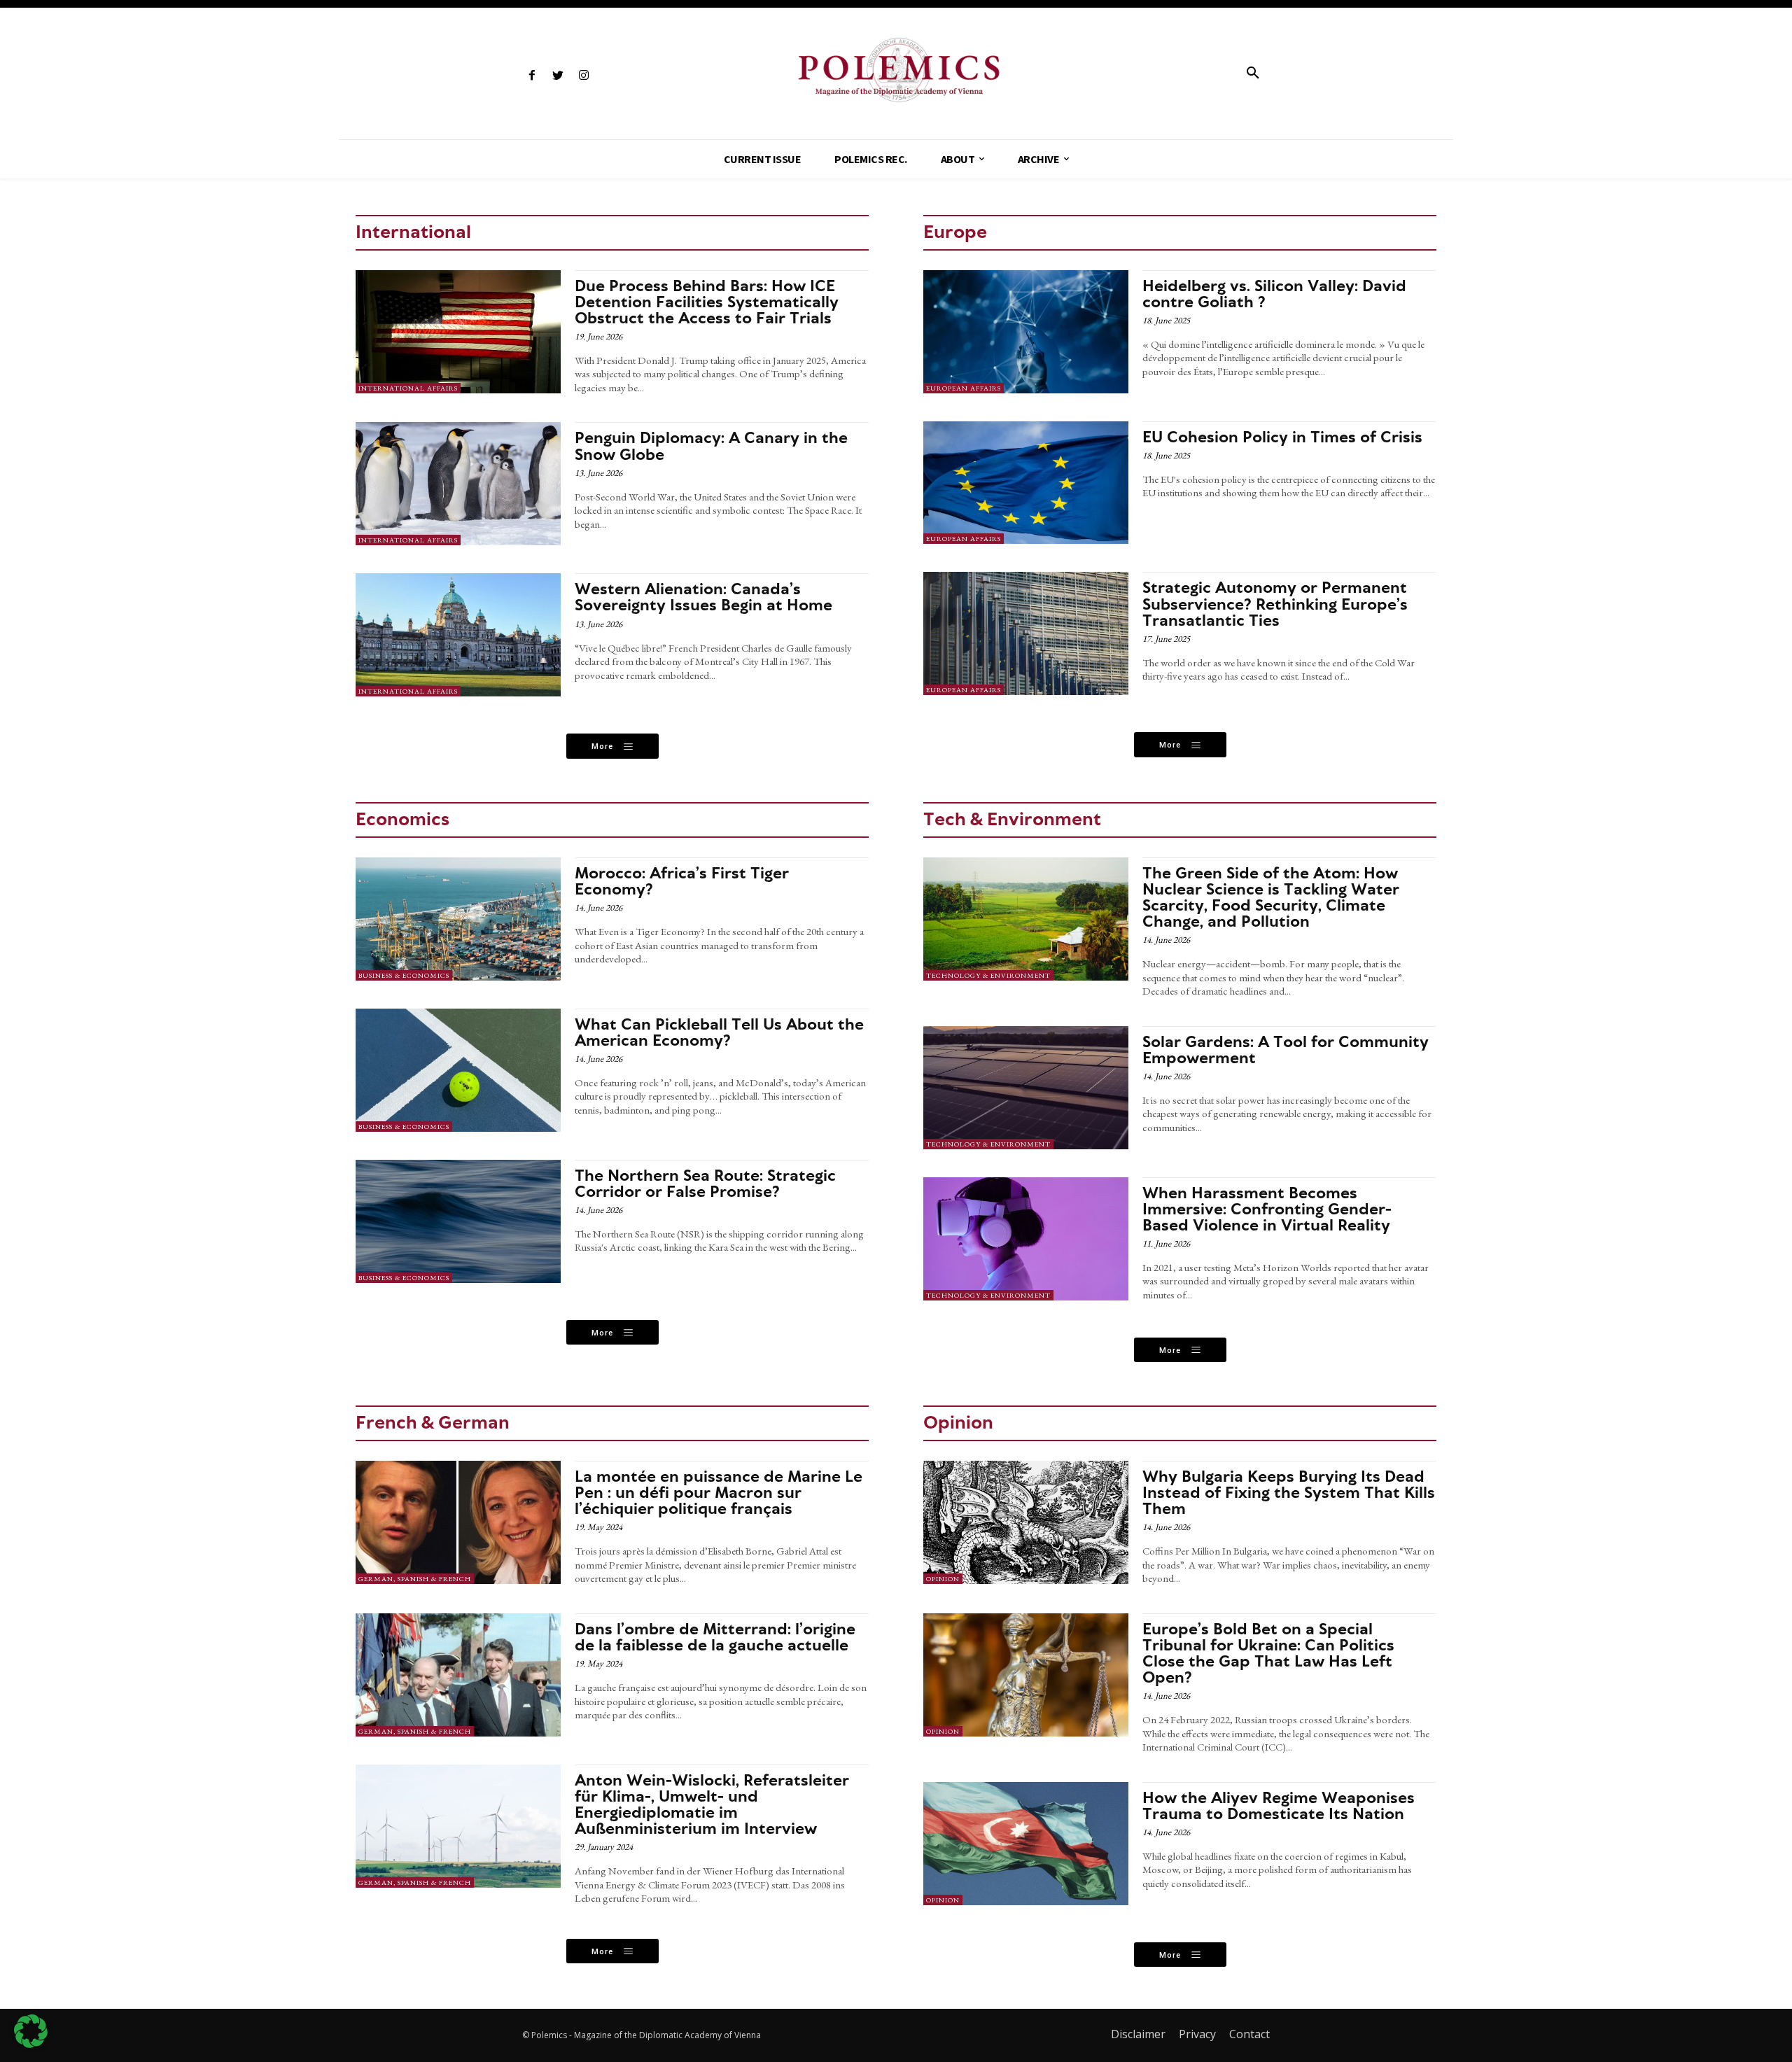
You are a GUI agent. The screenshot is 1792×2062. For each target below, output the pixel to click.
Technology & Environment (988, 975)
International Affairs (408, 388)
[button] (1253, 73)
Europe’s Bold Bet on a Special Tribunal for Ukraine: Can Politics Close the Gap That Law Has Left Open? (1268, 1653)
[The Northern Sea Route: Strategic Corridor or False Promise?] (458, 1221)
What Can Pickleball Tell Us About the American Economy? (719, 1032)
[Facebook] (532, 76)
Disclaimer (1138, 2034)
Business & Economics (404, 975)
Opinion (943, 1579)
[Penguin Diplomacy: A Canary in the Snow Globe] (458, 484)
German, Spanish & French (415, 1579)
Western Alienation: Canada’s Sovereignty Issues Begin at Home (703, 597)
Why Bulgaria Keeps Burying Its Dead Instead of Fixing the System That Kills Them (1289, 1492)
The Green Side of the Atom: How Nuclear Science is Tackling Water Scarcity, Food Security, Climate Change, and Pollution (1271, 897)
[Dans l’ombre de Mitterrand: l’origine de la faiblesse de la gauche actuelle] (458, 1675)
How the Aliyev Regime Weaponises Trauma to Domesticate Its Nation (1279, 1805)
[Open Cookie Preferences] (31, 2044)
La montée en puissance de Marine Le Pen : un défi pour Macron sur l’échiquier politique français (719, 1492)
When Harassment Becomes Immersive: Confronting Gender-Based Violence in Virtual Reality (1267, 1209)
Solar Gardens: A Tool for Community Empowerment (1286, 1050)
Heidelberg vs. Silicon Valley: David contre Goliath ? (1274, 294)
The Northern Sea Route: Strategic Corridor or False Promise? (705, 1183)
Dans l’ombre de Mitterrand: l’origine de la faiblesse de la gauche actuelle (715, 1637)
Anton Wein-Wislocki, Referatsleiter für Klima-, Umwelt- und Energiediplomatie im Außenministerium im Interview (712, 1804)
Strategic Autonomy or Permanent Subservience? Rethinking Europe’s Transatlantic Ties (1275, 603)
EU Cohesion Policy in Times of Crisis (1282, 437)
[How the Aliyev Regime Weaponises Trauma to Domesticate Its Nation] (1026, 1844)
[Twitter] (558, 76)
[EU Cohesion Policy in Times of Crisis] (1026, 483)
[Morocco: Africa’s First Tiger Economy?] (458, 919)
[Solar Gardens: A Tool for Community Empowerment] (1026, 1088)
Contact (1249, 2034)
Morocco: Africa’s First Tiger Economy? (682, 881)
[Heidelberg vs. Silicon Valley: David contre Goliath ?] (1026, 332)
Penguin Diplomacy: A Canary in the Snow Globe (711, 446)
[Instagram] (583, 76)
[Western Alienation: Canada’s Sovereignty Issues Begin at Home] (458, 635)
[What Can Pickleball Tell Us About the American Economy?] (458, 1070)
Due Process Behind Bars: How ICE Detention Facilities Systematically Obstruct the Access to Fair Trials (707, 302)
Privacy (1197, 2034)
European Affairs (964, 388)
